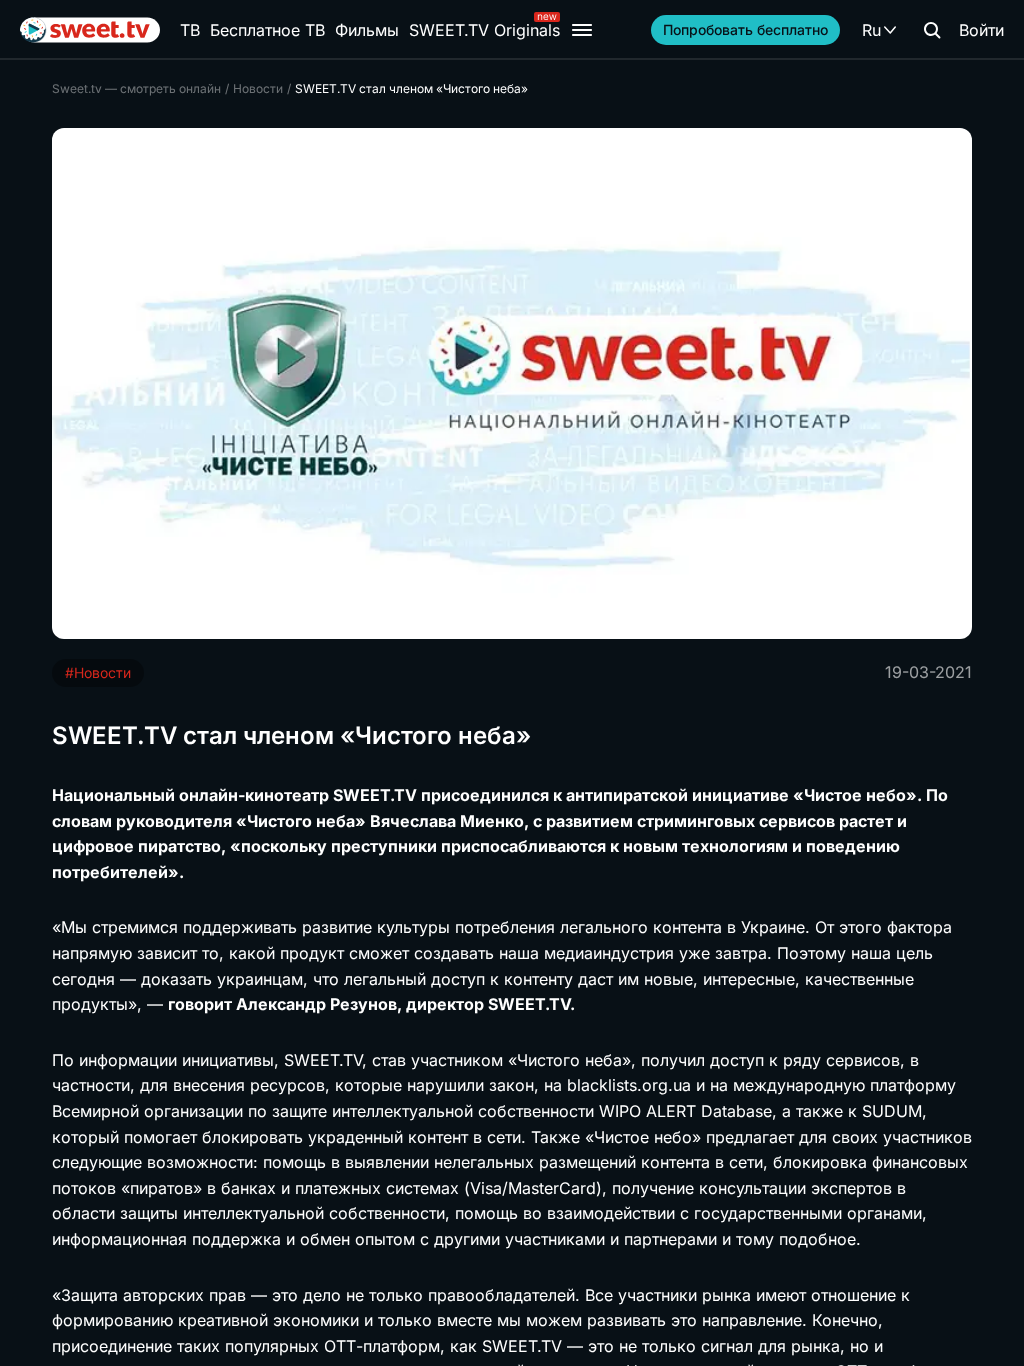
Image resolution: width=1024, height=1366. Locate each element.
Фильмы (367, 30)
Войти (981, 30)
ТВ (190, 30)
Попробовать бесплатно (745, 29)
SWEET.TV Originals (484, 30)
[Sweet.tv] (90, 30)
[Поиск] (932, 30)
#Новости (98, 672)
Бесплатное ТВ (267, 30)
